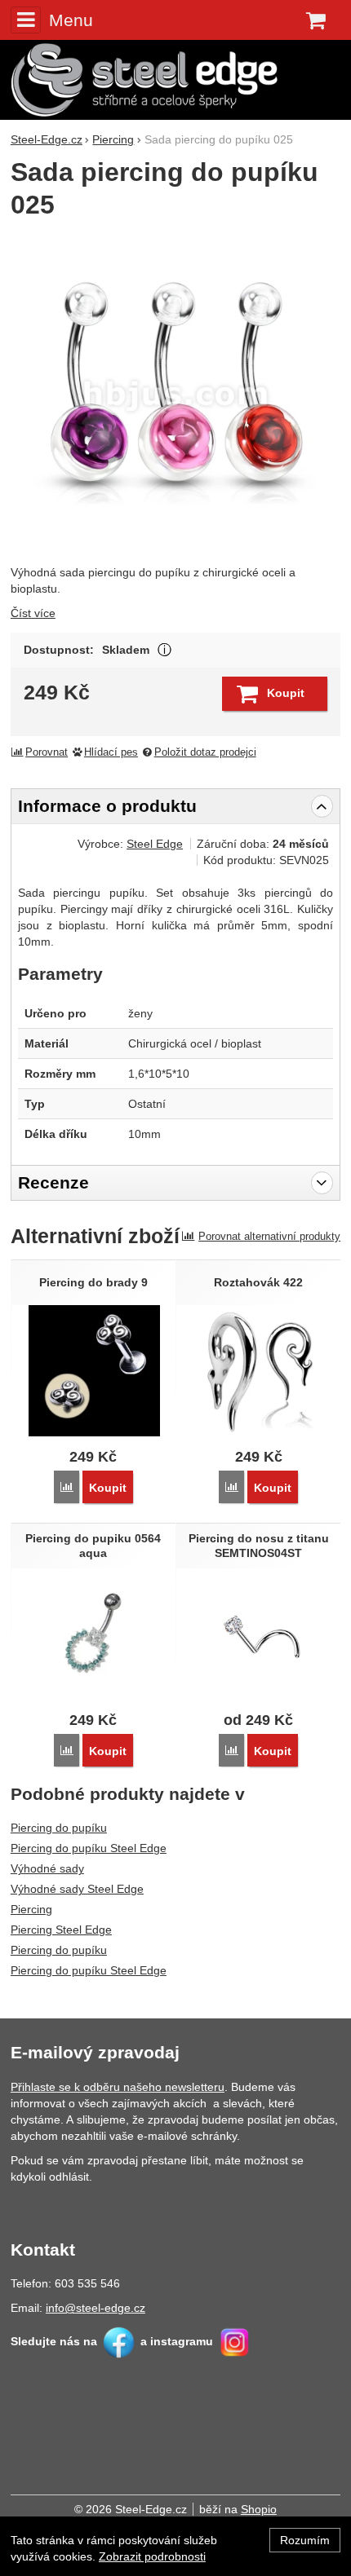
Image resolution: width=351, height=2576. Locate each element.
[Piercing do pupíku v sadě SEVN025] (175, 394)
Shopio (259, 2509)
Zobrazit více (164, 650)
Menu (71, 20)
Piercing (31, 1909)
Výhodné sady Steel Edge (77, 1889)
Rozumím (305, 2540)
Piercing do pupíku (59, 1828)
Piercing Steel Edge (61, 1930)
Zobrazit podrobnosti (152, 2556)
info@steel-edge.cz (96, 2308)
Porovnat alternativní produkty (269, 1236)
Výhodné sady (47, 1868)
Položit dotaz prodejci (205, 752)
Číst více (33, 613)
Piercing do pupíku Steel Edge (89, 1848)
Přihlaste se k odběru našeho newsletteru (118, 2087)
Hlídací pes (111, 752)
